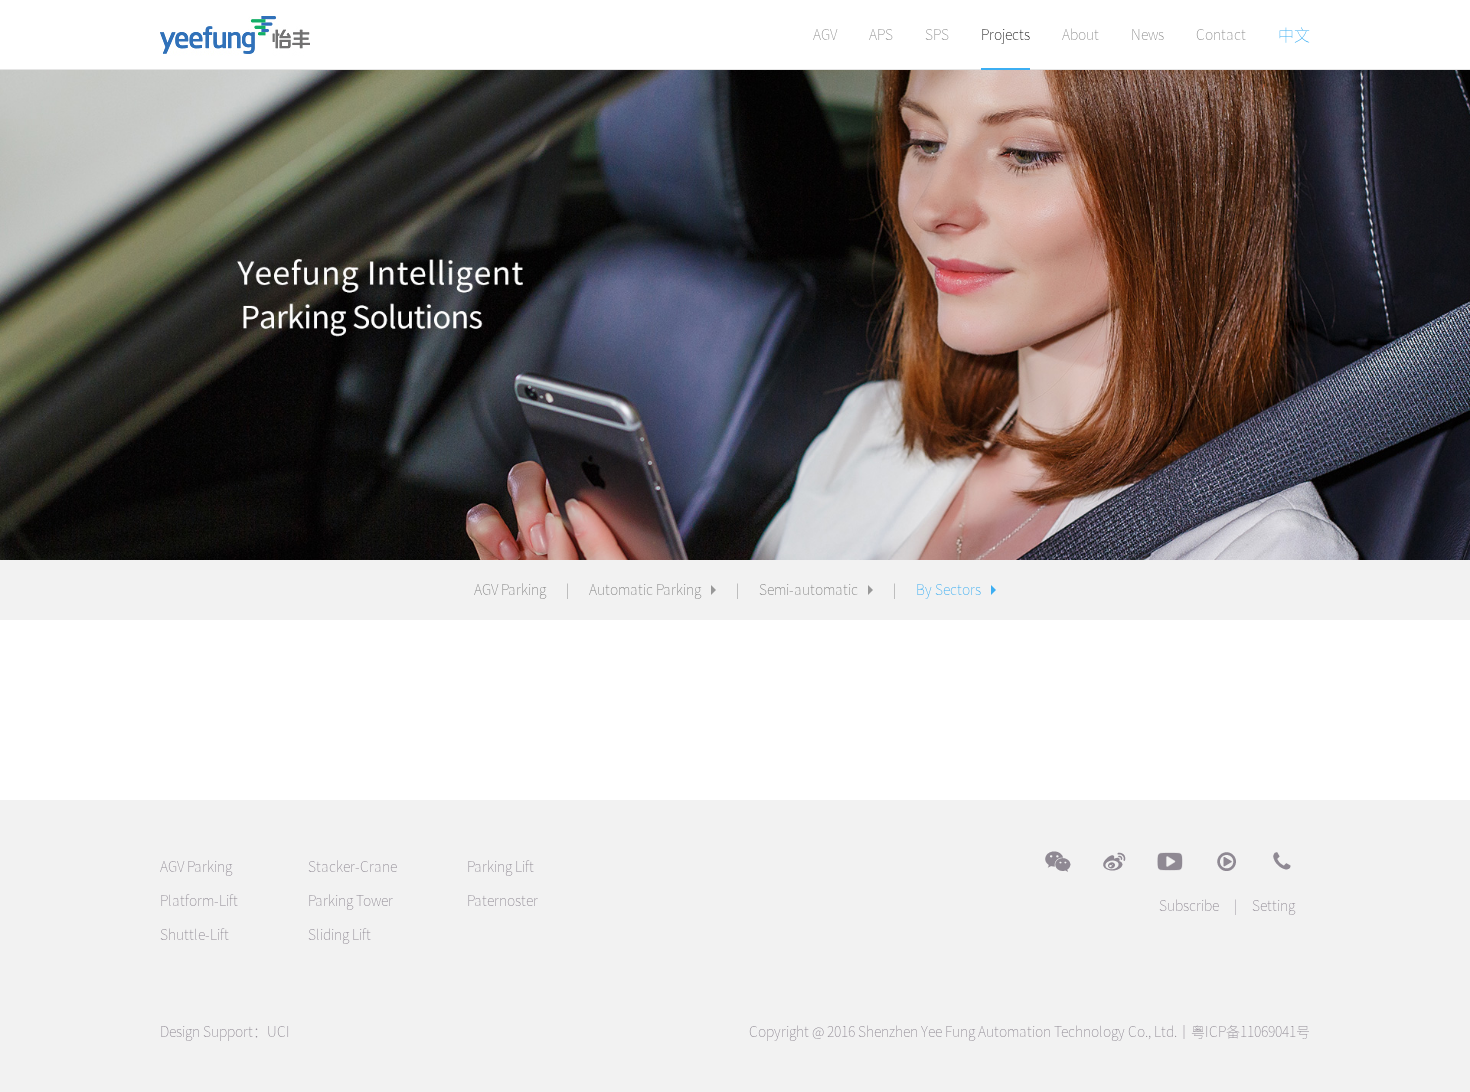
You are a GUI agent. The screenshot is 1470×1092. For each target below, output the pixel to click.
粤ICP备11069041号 (1250, 1032)
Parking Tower (350, 901)
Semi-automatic (808, 590)
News (1147, 35)
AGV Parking (510, 590)
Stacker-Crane (352, 867)
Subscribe (1189, 906)
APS (881, 35)
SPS (937, 35)
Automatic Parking (645, 590)
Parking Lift (500, 867)
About (1080, 35)
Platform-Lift (199, 901)
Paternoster (502, 901)
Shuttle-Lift (194, 935)
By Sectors (948, 590)
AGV (825, 35)
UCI (278, 1032)
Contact (1221, 35)
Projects (1005, 35)
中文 (1294, 35)
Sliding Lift (339, 935)
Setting (1273, 906)
